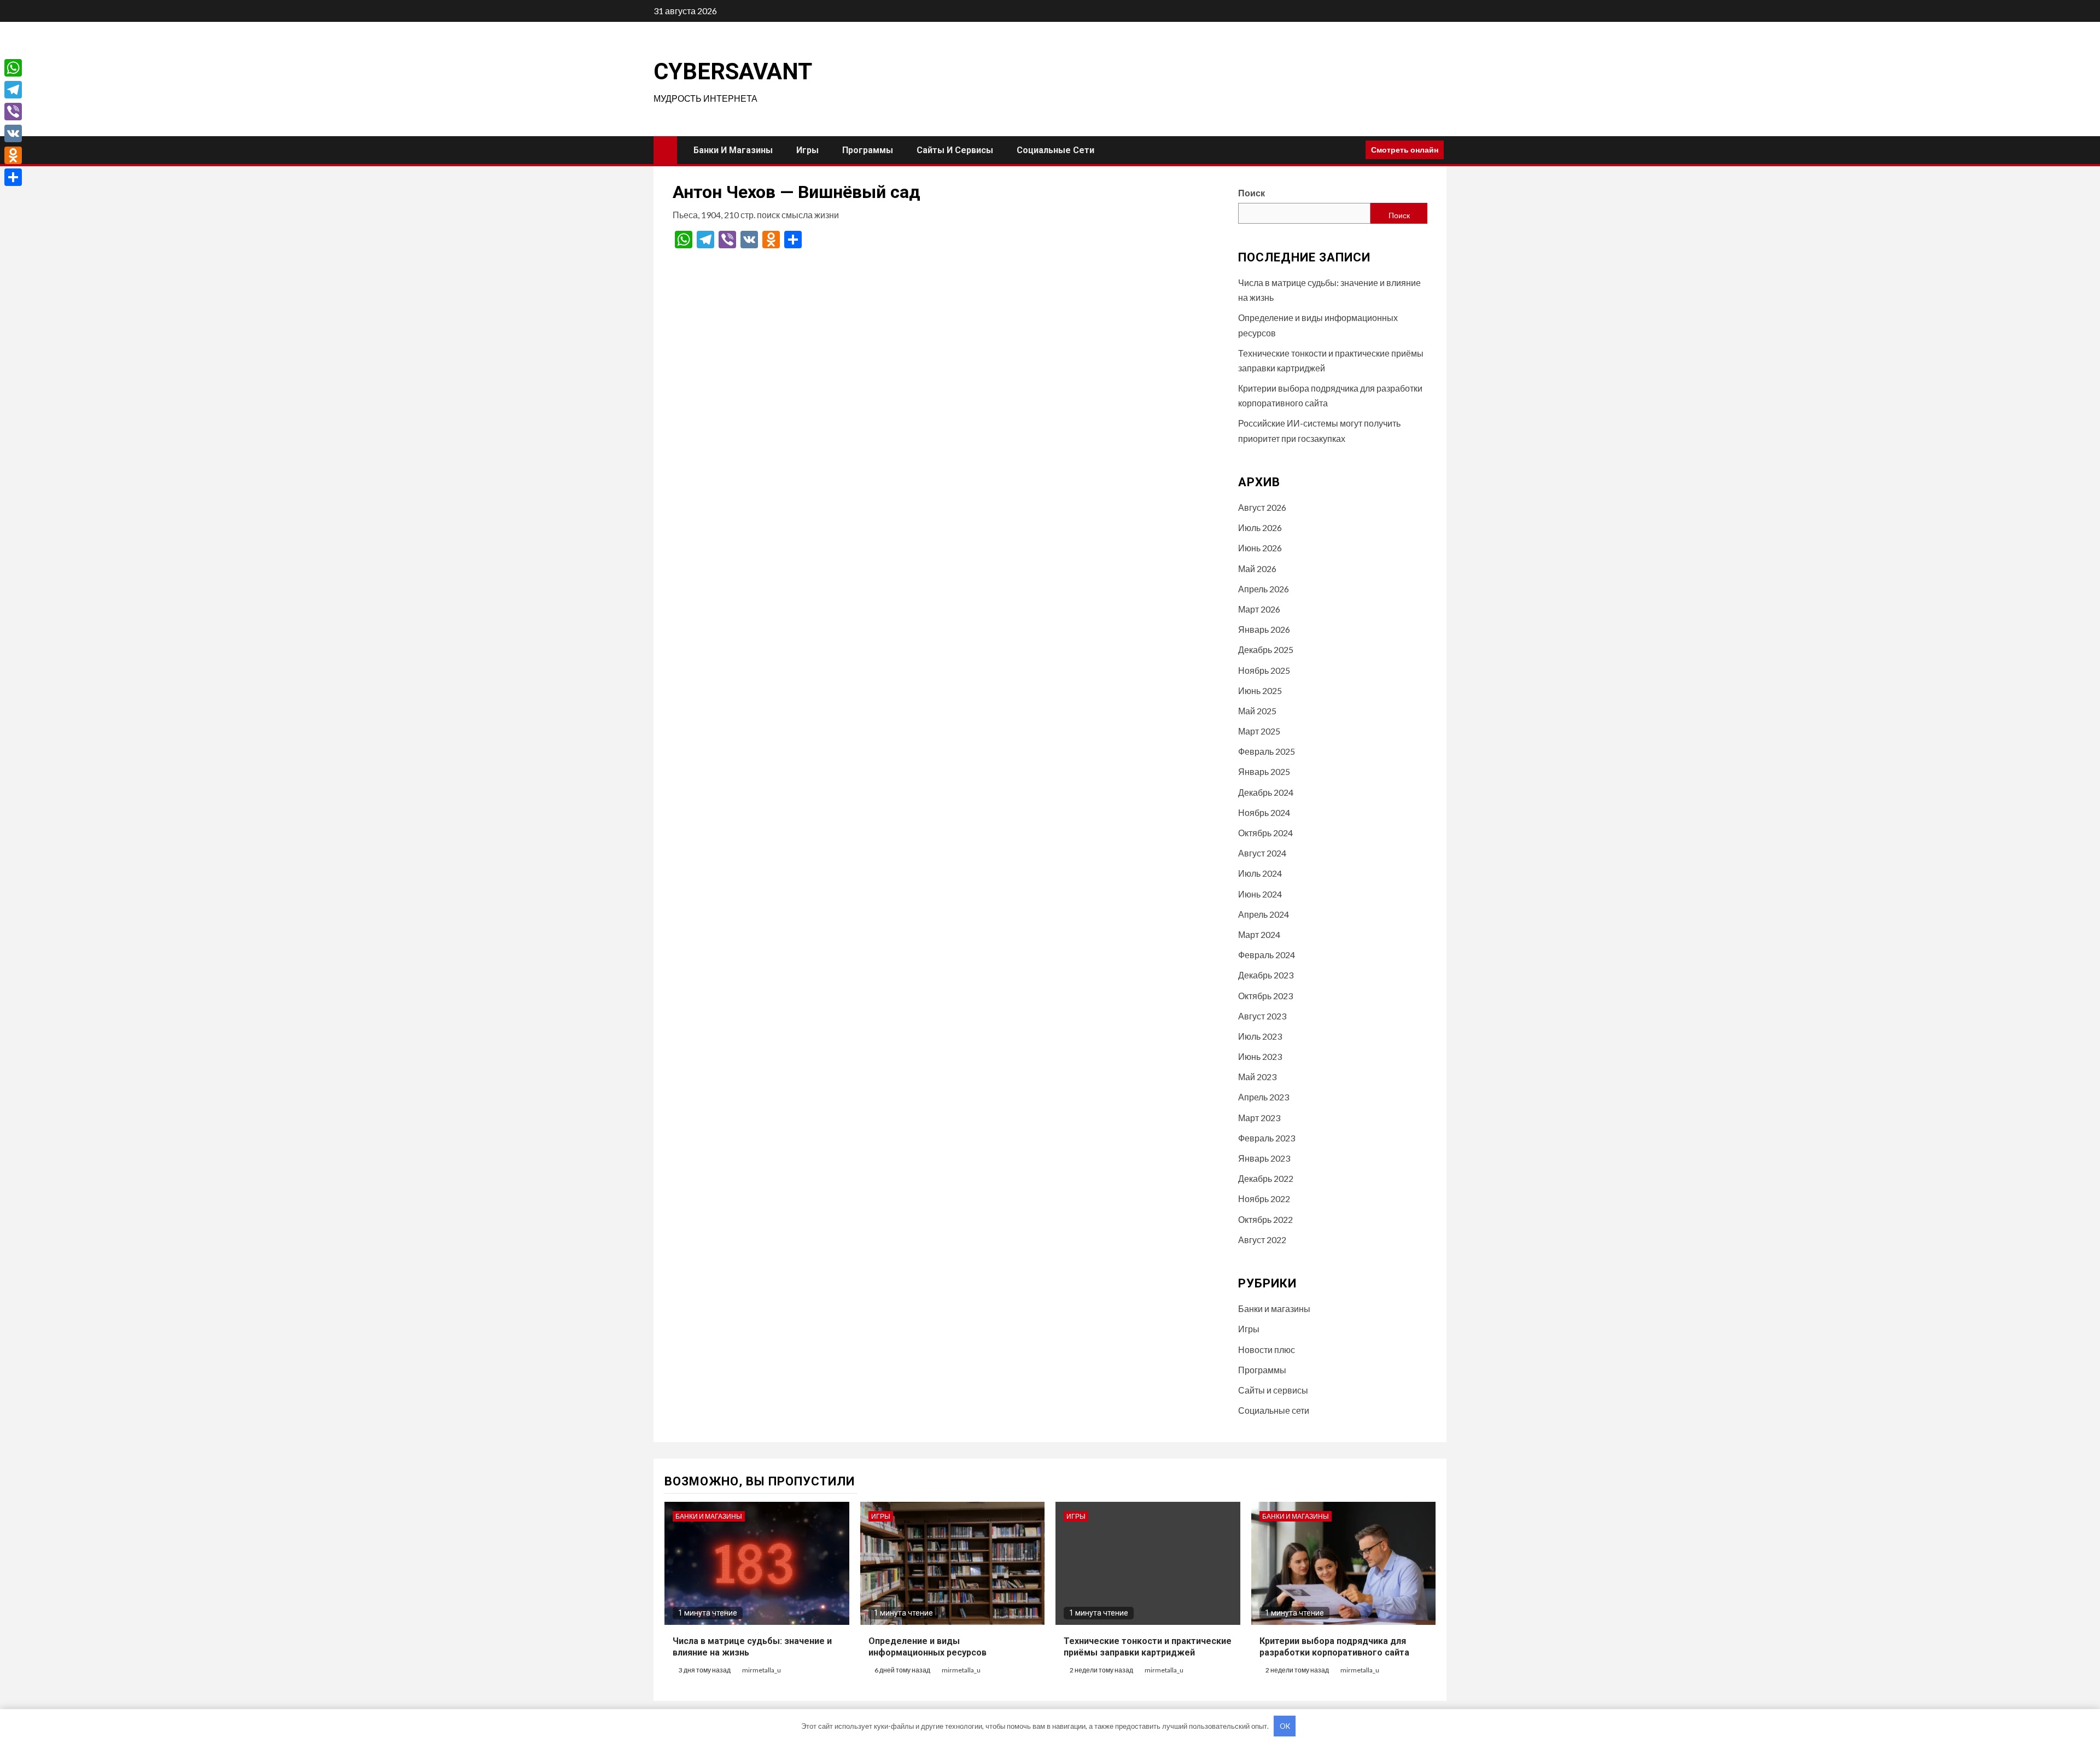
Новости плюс (1267, 1349)
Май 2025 (1257, 711)
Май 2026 (1257, 569)
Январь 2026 (1264, 629)
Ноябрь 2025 (1264, 670)
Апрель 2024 (1264, 914)
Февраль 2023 (1267, 1138)
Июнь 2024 (1260, 894)
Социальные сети (1055, 150)
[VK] (13, 133)
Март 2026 (1259, 609)
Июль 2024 (1260, 873)
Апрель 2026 (1264, 589)
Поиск (1252, 193)
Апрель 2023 (1264, 1097)
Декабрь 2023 (1266, 975)
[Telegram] (13, 90)
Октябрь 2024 (1265, 833)
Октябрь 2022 (1265, 1219)
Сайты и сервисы (955, 150)
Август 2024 (1262, 853)
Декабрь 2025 (1266, 649)
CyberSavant (733, 71)
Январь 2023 (1264, 1158)
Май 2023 (1257, 1077)
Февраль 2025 (1267, 751)
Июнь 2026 (1260, 548)
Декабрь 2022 (1266, 1178)
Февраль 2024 (1267, 955)
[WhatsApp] (13, 68)
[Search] (1353, 150)
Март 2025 (1259, 731)
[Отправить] (13, 177)
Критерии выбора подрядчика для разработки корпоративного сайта (1334, 1647)
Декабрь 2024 (1266, 792)
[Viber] (13, 112)
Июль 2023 (1260, 1036)
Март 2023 (1259, 1118)
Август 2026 (1262, 507)
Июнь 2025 (1260, 690)
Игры (807, 150)
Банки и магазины (733, 150)
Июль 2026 (1260, 527)
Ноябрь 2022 (1264, 1199)
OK (1285, 1726)
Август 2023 (1262, 1016)
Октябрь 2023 (1265, 996)
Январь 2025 (1264, 771)
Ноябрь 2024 (1264, 812)
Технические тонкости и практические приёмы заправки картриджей (1148, 1647)
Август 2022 (1262, 1240)
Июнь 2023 (1260, 1056)
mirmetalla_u (762, 1670)
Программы (868, 150)
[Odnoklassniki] (13, 155)
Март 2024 (1259, 934)
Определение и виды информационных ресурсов (927, 1647)
